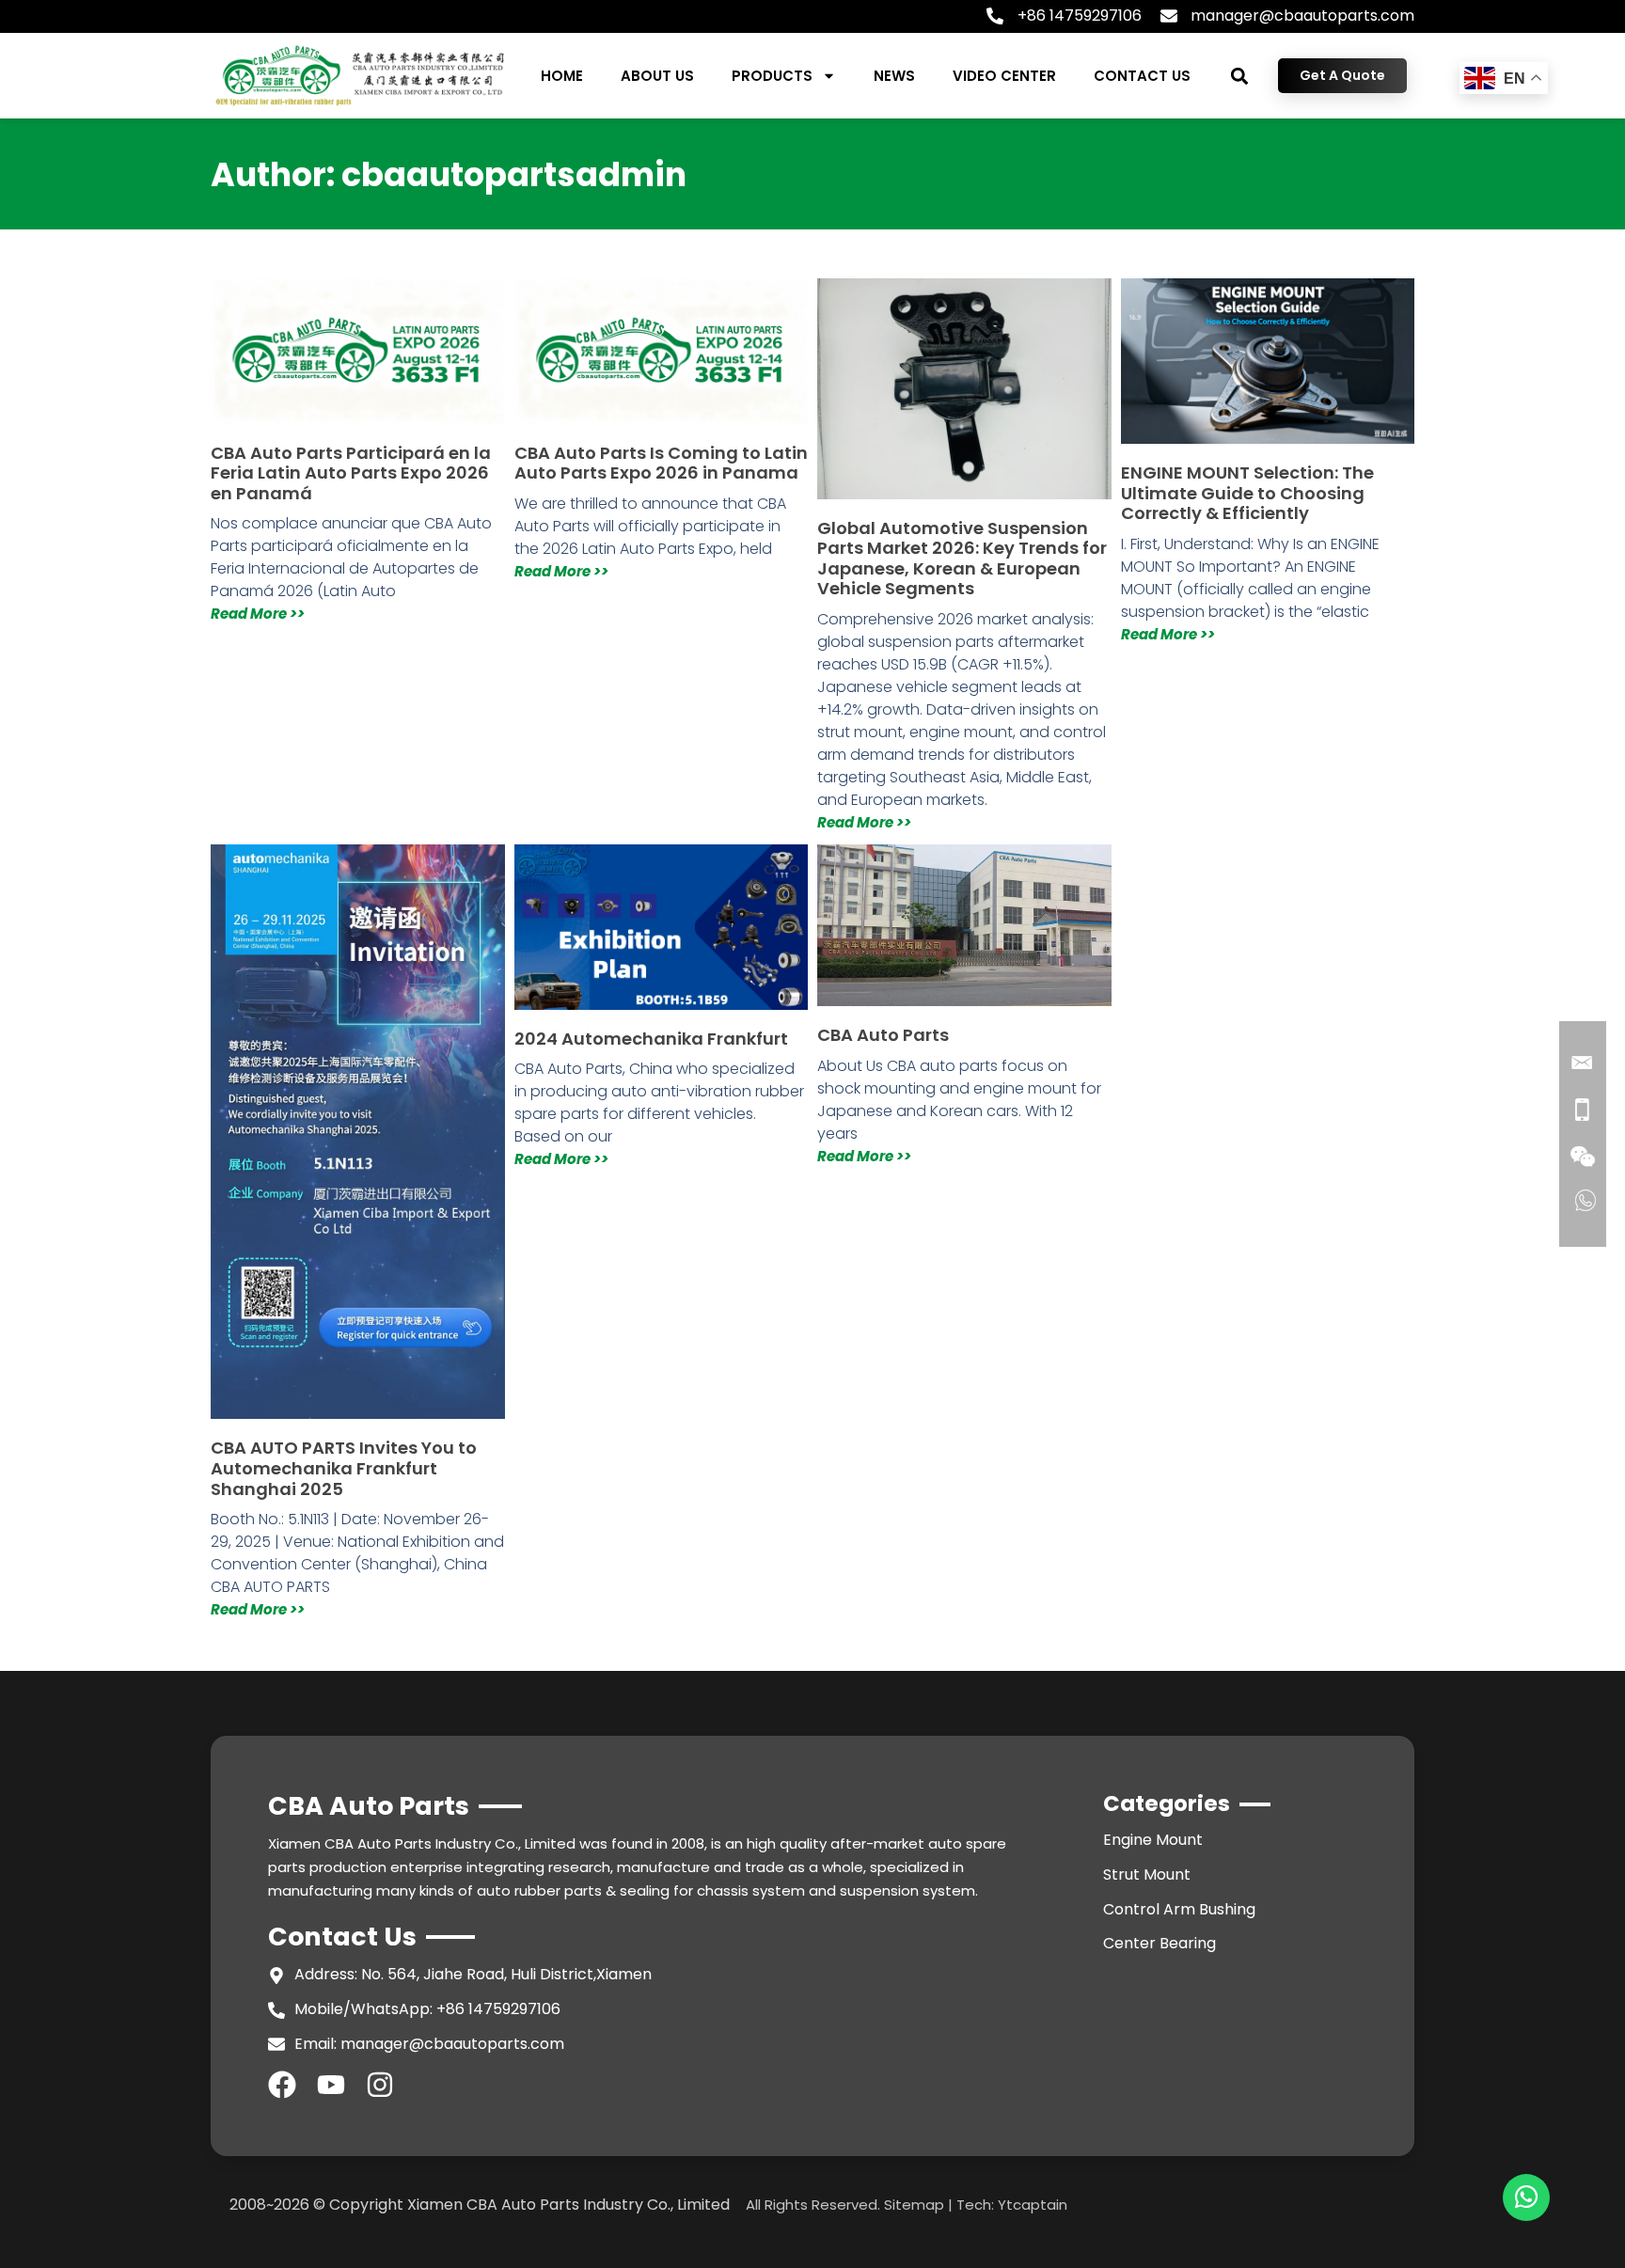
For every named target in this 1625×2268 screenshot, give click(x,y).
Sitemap (914, 2205)
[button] (1240, 76)
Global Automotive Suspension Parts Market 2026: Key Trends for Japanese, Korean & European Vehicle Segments (962, 559)
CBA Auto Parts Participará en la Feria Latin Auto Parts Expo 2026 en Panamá (351, 473)
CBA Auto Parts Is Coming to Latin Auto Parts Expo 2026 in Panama (661, 463)
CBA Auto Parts (883, 1035)
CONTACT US (1142, 76)
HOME (562, 76)
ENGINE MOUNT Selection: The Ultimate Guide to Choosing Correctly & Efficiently (1247, 493)
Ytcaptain (1033, 2205)
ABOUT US (657, 76)
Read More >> (258, 614)
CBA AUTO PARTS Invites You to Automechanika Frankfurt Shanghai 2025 (344, 1468)
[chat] (1526, 2197)
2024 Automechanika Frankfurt (651, 1039)
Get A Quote (1342, 75)
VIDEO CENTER (1004, 76)
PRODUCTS (772, 76)
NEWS (894, 76)
